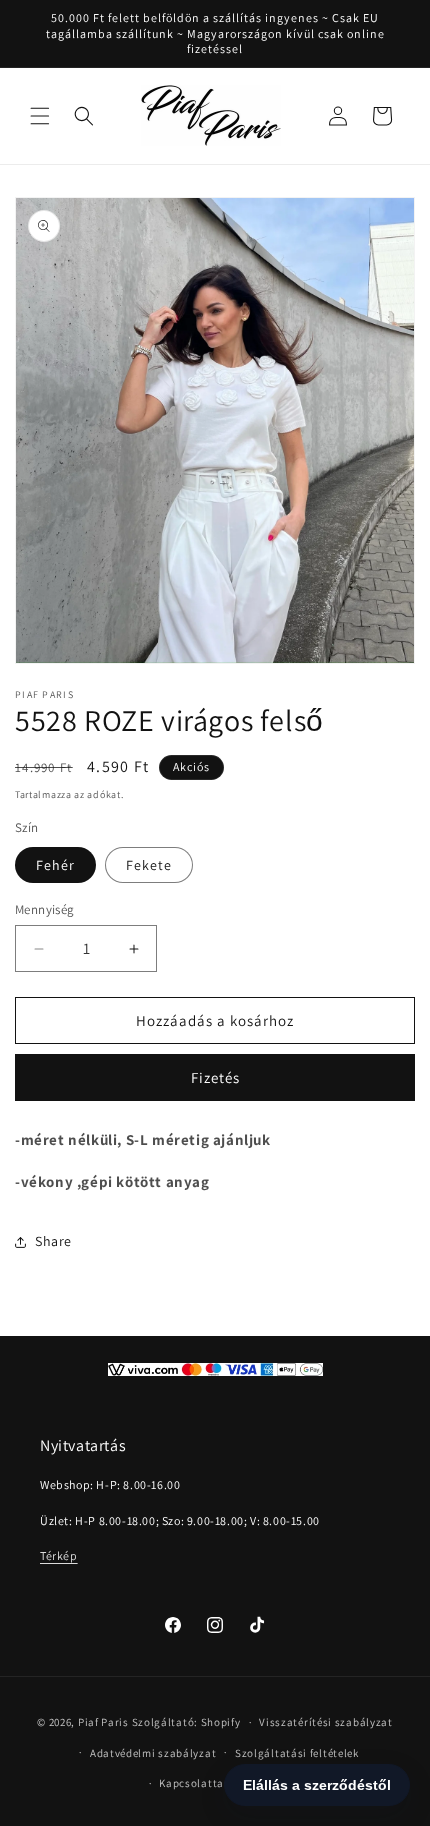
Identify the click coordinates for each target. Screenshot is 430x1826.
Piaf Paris (103, 1722)
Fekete (149, 865)
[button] (40, 116)
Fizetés (215, 1077)
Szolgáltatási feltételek (297, 1753)
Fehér (55, 865)
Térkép (59, 1555)
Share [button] (53, 1241)
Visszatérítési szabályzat (326, 1722)
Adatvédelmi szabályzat (153, 1753)
